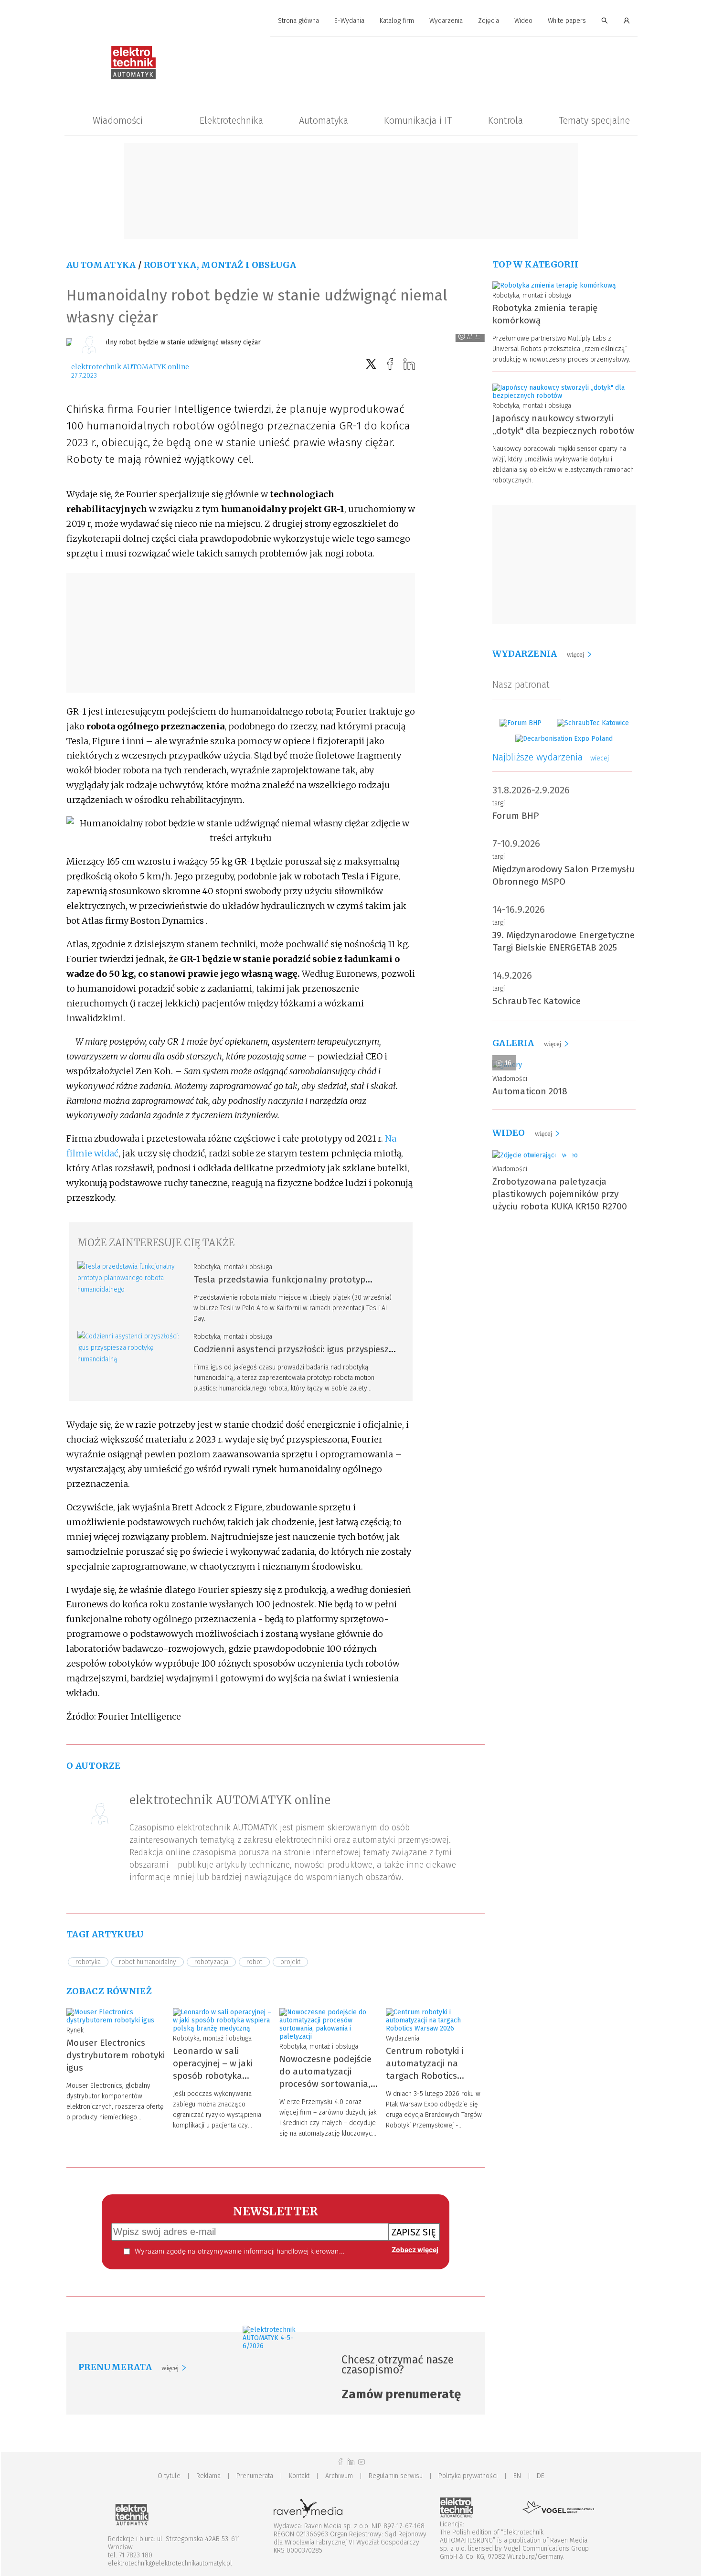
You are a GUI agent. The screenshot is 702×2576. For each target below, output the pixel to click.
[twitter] (371, 364)
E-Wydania (349, 21)
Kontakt (299, 2476)
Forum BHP (516, 816)
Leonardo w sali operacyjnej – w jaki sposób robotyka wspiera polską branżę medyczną (219, 2076)
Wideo (523, 21)
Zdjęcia (489, 21)
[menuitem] (298, 21)
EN (517, 2476)
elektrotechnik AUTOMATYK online (130, 367)
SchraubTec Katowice (537, 1001)
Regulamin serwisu (396, 2476)
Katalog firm (397, 21)
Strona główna (298, 21)
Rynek (75, 2030)
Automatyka (324, 120)
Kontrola (505, 120)
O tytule (169, 2476)
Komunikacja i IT (418, 120)
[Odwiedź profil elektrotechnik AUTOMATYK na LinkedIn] (351, 2462)
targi (499, 803)
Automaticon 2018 (530, 1091)
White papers (567, 21)
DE (541, 2476)
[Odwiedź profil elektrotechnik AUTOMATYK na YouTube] (362, 2462)
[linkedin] (409, 364)
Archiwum (339, 2476)
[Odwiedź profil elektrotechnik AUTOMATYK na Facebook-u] (340, 2462)
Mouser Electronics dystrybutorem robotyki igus (116, 2055)
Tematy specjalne (594, 120)
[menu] (351, 21)
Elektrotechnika (231, 120)
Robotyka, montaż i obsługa (220, 265)
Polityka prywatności (468, 2476)
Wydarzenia (446, 21)
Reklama (208, 2476)
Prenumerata (255, 2476)
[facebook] (390, 364)
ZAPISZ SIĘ (414, 2232)
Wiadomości (118, 120)
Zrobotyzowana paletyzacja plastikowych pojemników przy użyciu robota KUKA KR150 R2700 (560, 1194)
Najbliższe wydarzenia (551, 757)
